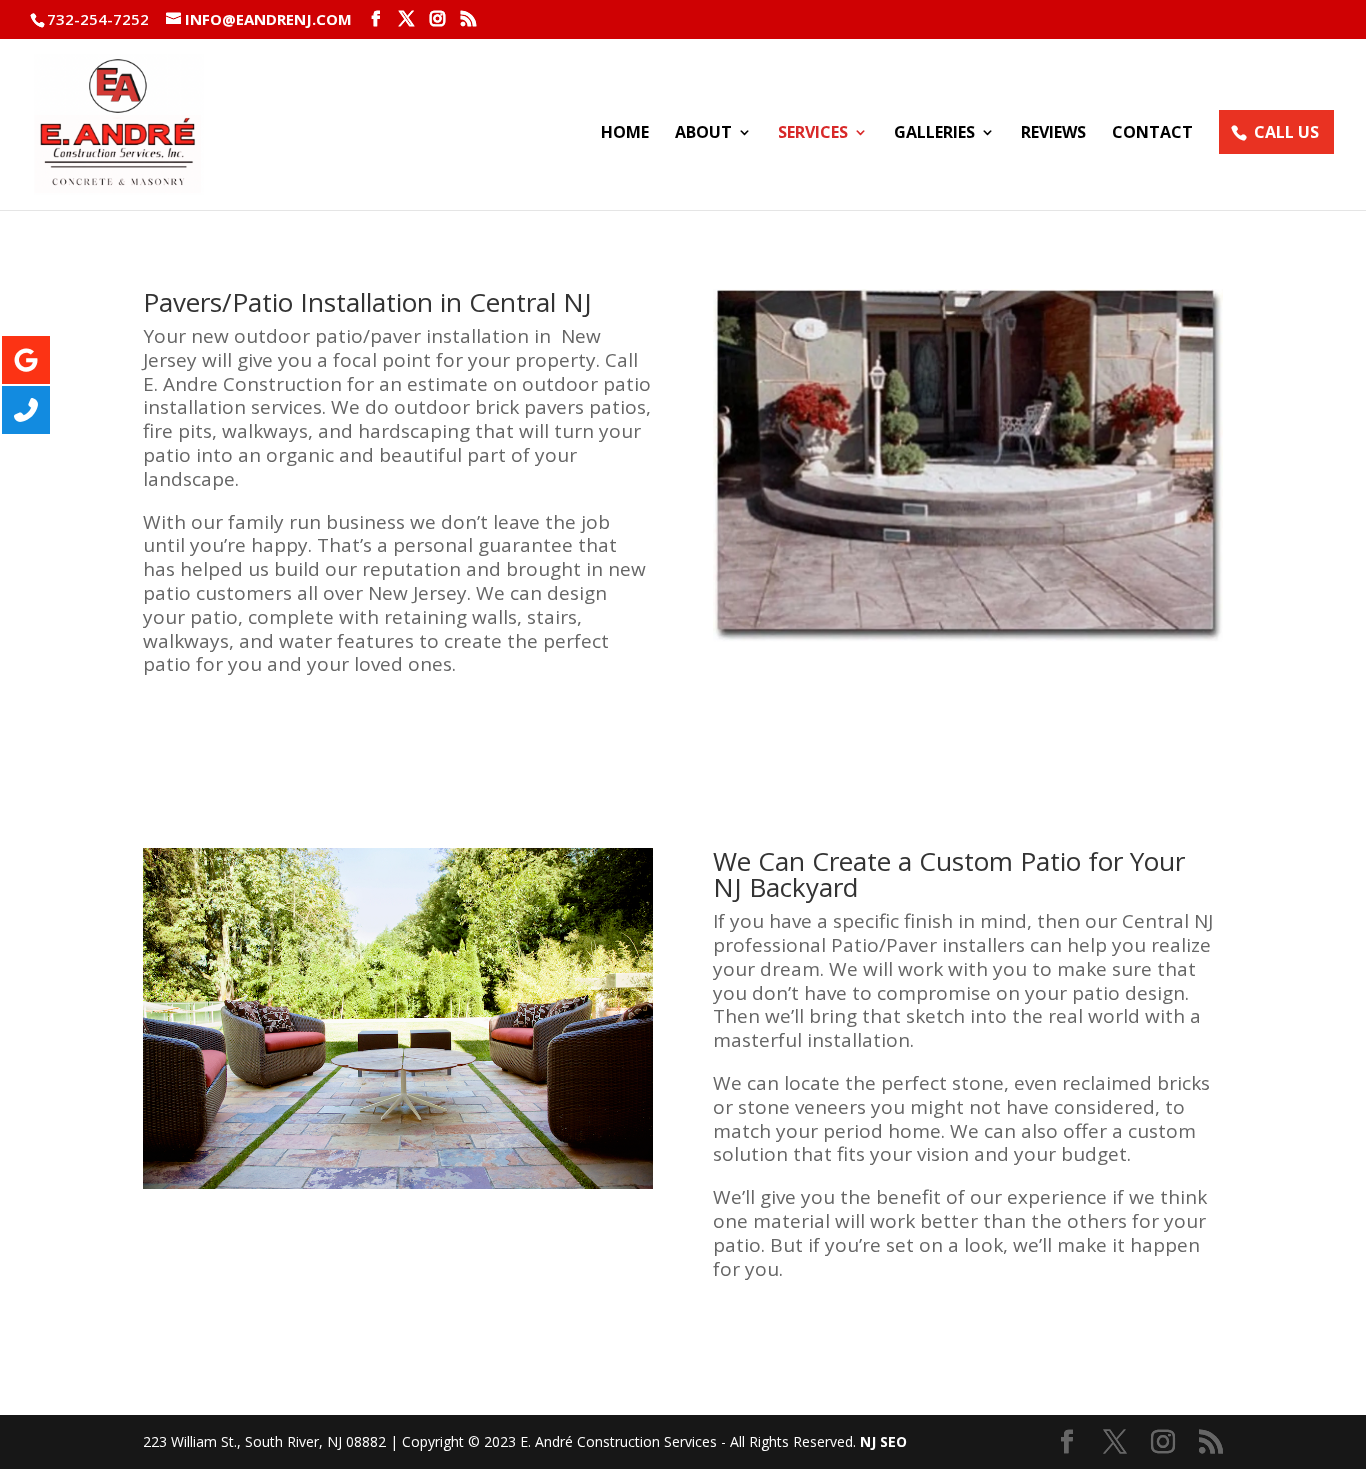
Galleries (934, 134)
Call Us (1286, 132)
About (703, 134)
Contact (1152, 134)
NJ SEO (883, 1441)
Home (625, 134)
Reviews (1053, 134)
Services (813, 134)
